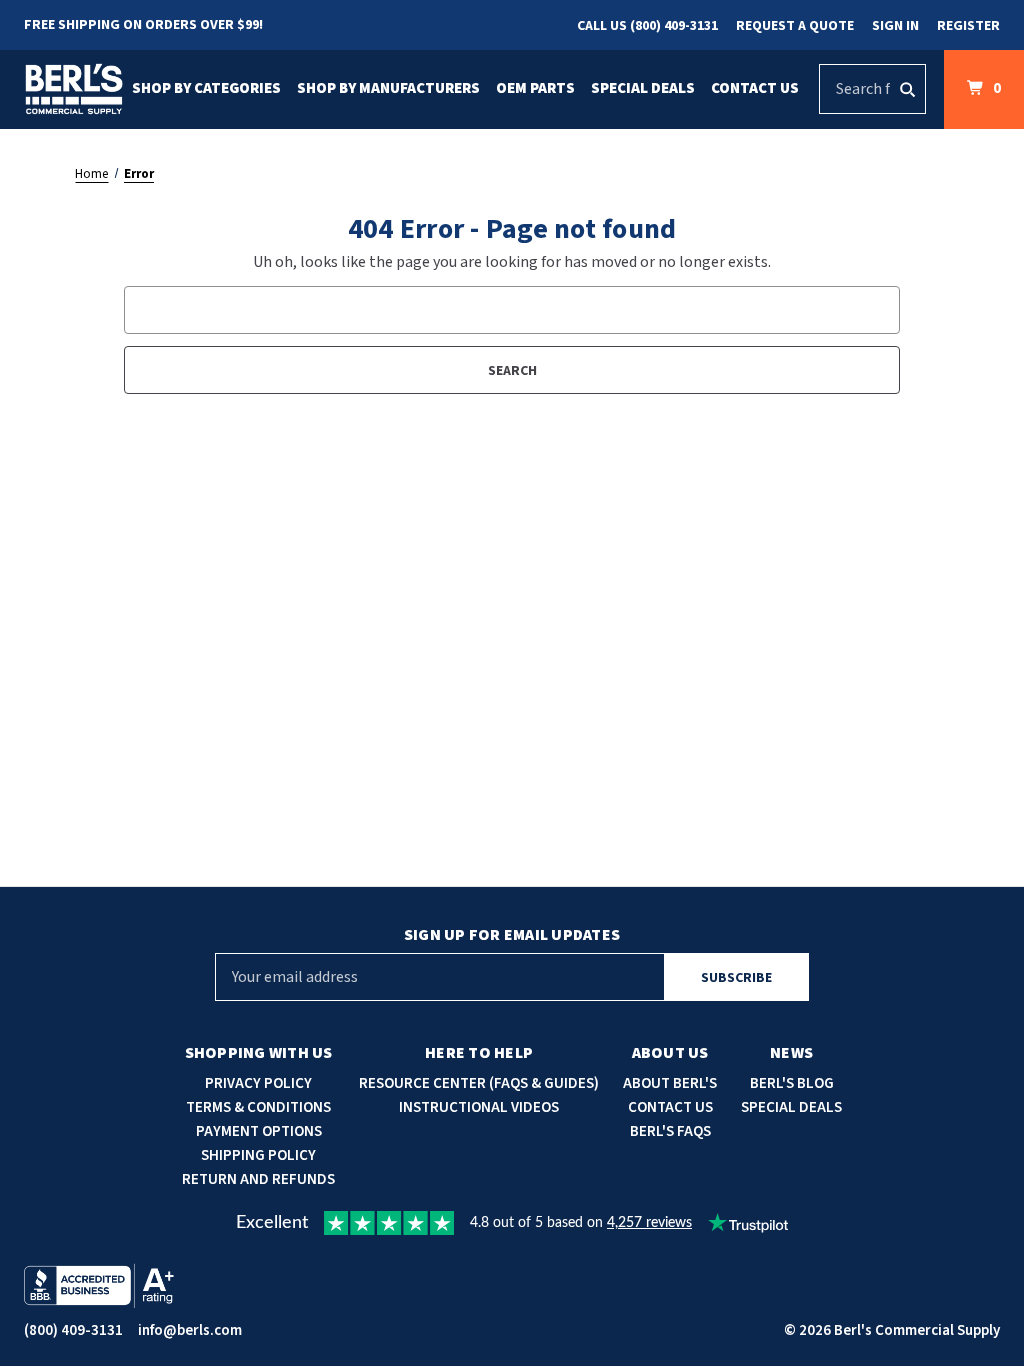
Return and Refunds (258, 1179)
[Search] (907, 89)
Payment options (259, 1131)
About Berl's (670, 1083)
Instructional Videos (479, 1107)
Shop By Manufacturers (388, 88)
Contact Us (755, 88)
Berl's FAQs (670, 1131)
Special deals (791, 1107)
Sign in (895, 26)
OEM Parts (535, 88)
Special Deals (643, 88)
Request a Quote (795, 26)
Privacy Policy (258, 1083)
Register (968, 26)
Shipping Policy (258, 1155)
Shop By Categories (206, 88)
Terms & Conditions (258, 1107)
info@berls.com (190, 1330)
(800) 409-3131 (73, 1330)
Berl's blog (792, 1083)
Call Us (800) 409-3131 (647, 26)
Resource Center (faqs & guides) (479, 1083)
